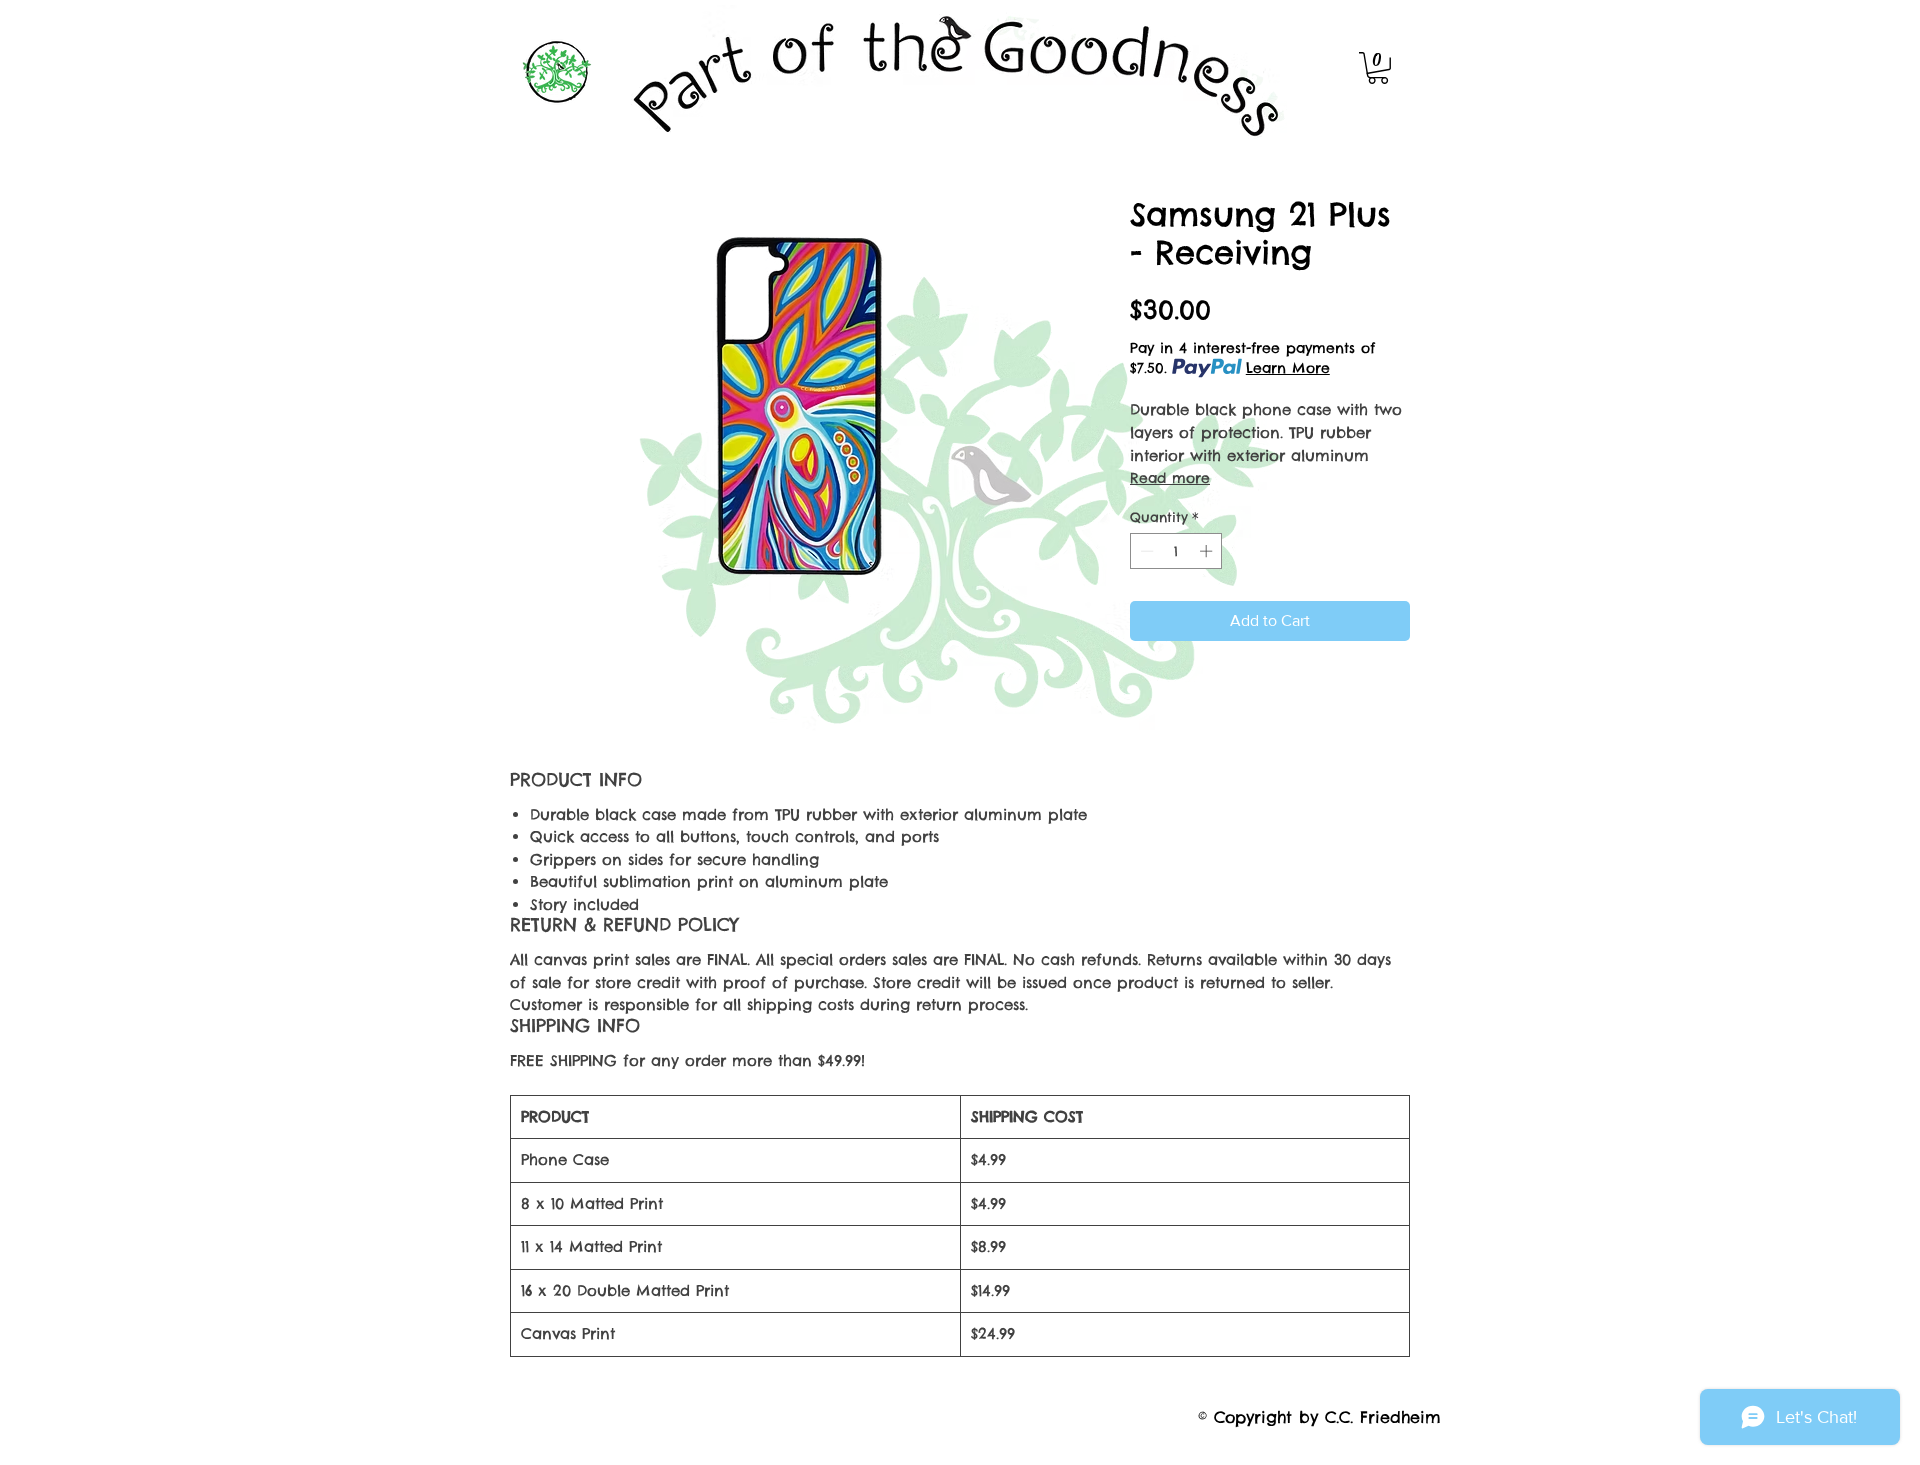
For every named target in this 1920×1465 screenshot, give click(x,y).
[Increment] (1208, 551)
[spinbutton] (1176, 551)
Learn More (1288, 368)
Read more (1170, 478)
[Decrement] (1145, 551)
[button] (1378, 68)
